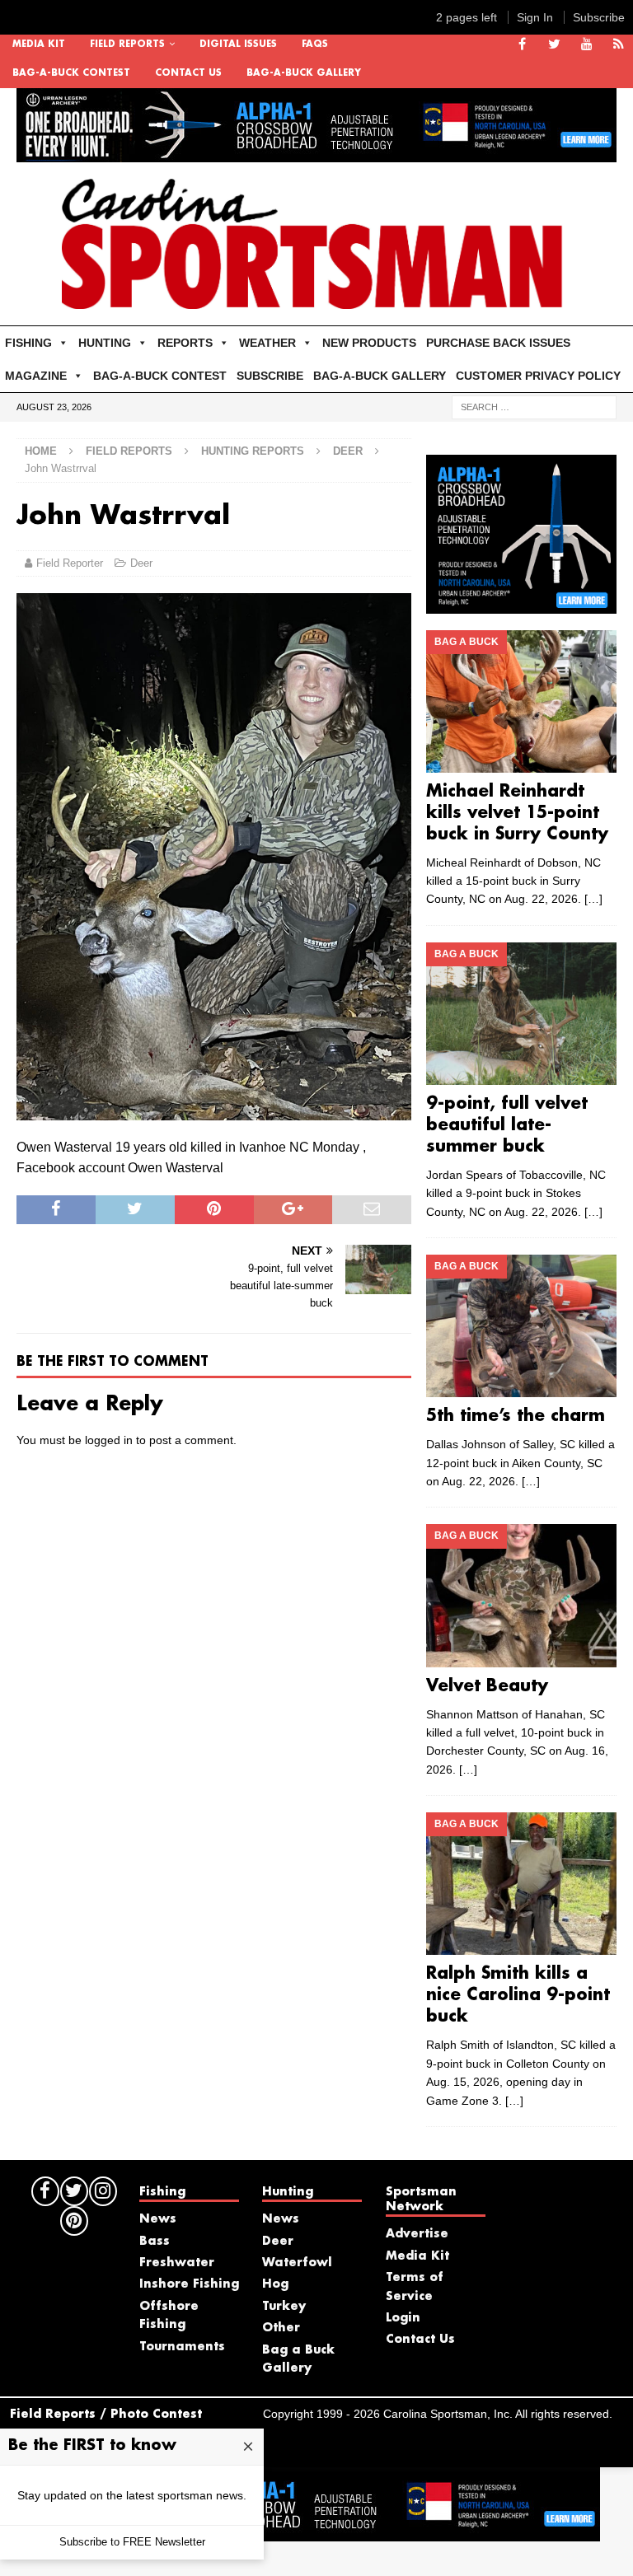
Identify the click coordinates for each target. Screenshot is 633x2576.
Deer (141, 563)
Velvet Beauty (487, 1686)
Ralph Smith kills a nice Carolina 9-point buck (518, 1995)
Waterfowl (297, 2263)
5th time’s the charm (516, 1416)
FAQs (315, 44)
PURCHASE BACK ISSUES (498, 343)
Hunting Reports (253, 451)
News (158, 2219)
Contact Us (188, 73)
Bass (155, 2242)
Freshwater (177, 2263)
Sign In (535, 17)
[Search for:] (534, 407)
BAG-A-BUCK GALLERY (304, 73)
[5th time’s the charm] (521, 1326)
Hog (275, 2284)
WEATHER (267, 343)
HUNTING (105, 343)
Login (403, 2318)
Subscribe (599, 17)
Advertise (417, 2234)
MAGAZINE (36, 376)
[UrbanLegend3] (521, 604)
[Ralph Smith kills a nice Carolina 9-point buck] (521, 1884)
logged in (109, 1440)
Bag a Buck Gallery (298, 2359)
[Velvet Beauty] (521, 1595)
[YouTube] (586, 45)
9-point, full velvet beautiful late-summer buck (507, 1125)
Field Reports (127, 44)
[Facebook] (522, 45)
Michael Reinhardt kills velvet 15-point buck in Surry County (517, 813)
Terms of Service (415, 2287)
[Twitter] (554, 45)
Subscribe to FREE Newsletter (132, 2542)
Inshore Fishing (189, 2284)
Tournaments (182, 2347)
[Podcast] (619, 45)
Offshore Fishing (169, 2316)
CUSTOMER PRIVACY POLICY (538, 376)
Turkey (284, 2307)
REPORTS (185, 343)
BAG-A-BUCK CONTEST (71, 73)
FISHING (28, 343)
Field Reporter (70, 563)
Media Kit (39, 44)
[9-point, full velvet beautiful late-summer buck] (521, 1014)
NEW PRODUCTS (369, 343)
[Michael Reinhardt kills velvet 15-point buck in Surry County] (521, 701)
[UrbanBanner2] (316, 153)
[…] (593, 899)
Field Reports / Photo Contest (106, 2415)
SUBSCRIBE (270, 376)
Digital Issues (238, 44)
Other (281, 2328)
